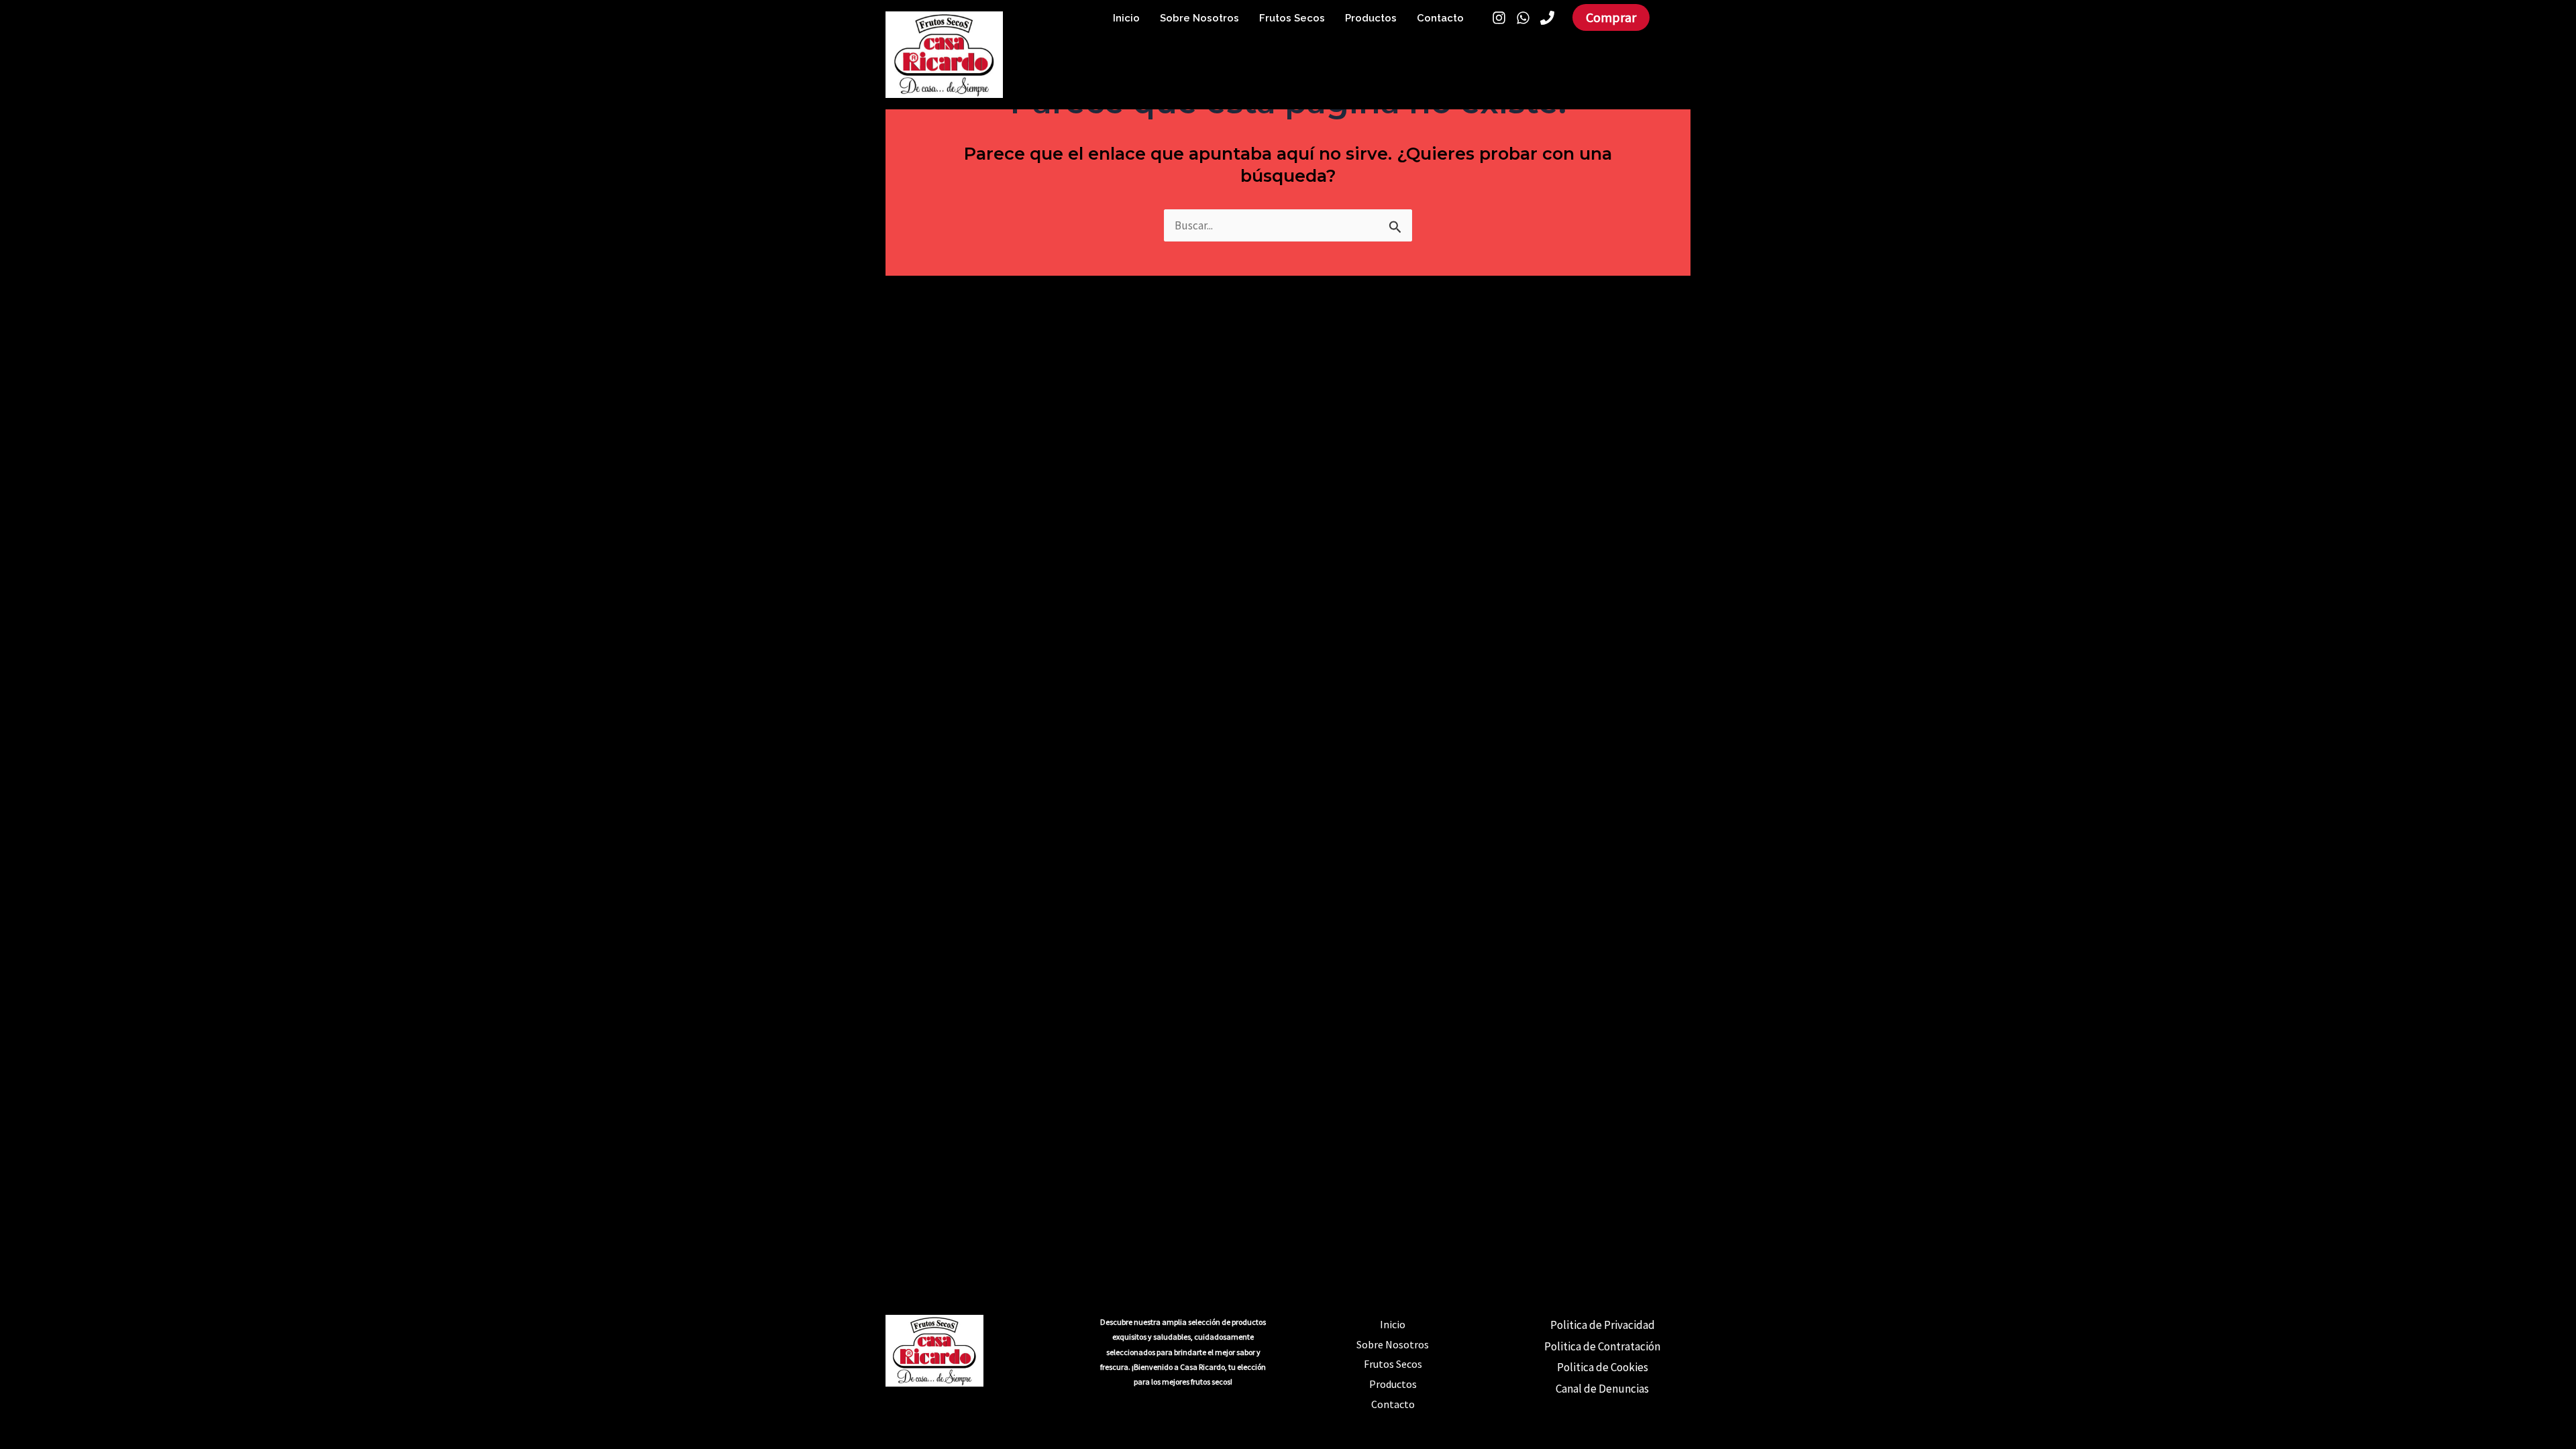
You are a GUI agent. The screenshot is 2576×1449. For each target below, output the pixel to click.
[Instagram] (1499, 18)
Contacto (1440, 18)
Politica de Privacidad (1603, 1325)
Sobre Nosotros (1199, 18)
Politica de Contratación (1602, 1346)
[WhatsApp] (1523, 18)
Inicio (1126, 18)
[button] (1611, 17)
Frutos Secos (1292, 18)
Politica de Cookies (1603, 1367)
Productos (1371, 18)
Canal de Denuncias (1602, 1389)
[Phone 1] (1547, 18)
